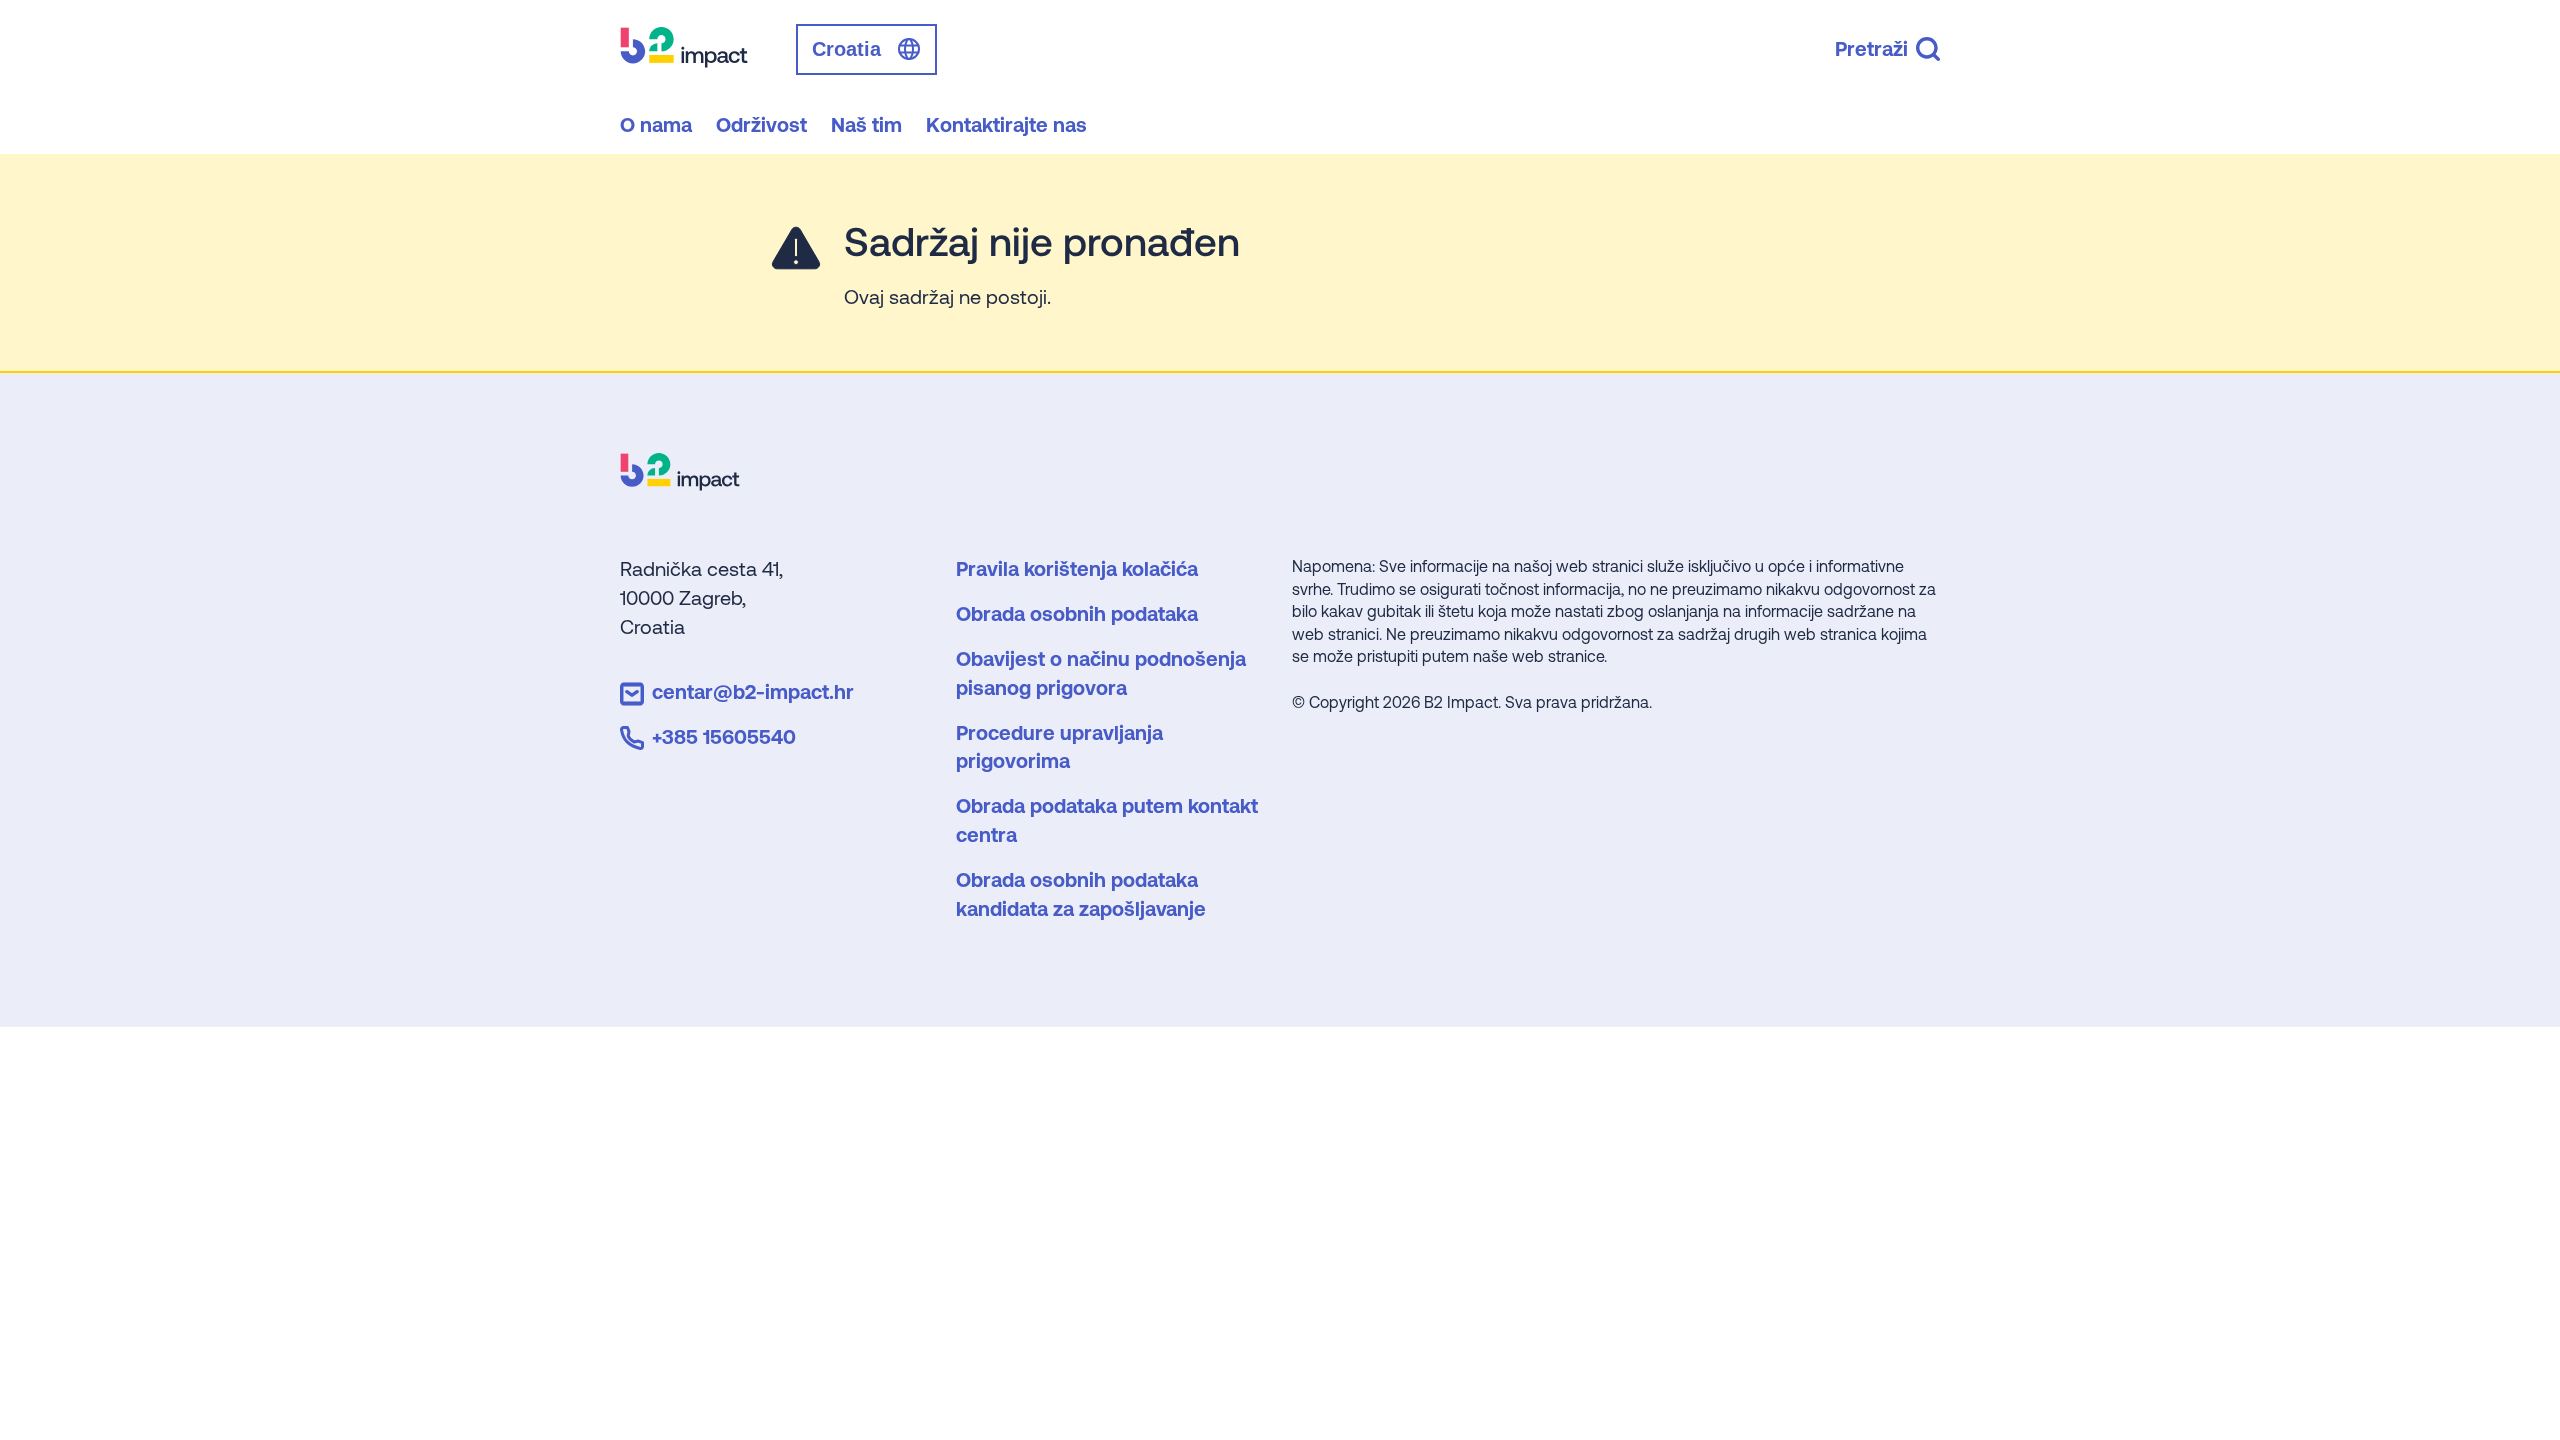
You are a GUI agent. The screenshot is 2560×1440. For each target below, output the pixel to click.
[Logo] (680, 483)
